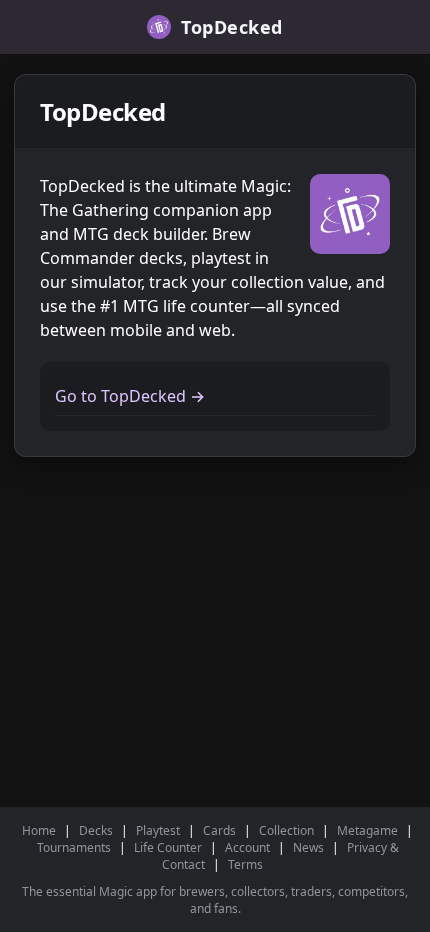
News (308, 847)
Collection (286, 830)
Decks (96, 830)
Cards (219, 830)
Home (39, 830)
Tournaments (74, 847)
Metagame (367, 830)
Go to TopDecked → (130, 396)
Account (247, 847)
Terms (245, 864)
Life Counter (168, 847)
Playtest (158, 830)
